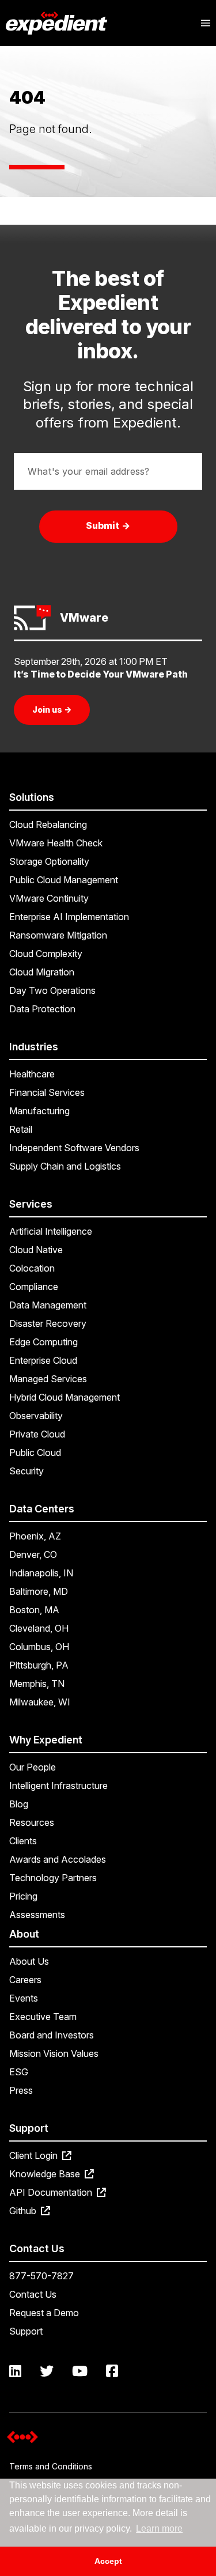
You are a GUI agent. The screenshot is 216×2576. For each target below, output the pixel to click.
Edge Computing (43, 1342)
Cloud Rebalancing (48, 824)
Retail (21, 1129)
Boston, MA (34, 1610)
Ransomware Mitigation (58, 935)
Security (26, 1471)
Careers (25, 1980)
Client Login (35, 2155)
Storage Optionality (49, 861)
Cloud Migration (42, 972)
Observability (36, 1416)
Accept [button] (108, 2561)
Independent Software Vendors (74, 1148)
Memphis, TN (37, 1684)
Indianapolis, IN (41, 1573)
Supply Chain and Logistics (65, 1166)
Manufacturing (39, 1111)
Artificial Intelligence (51, 1231)
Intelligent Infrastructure (58, 1786)
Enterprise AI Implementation (69, 917)
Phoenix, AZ (35, 1536)
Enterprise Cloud (43, 1360)
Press (21, 2090)
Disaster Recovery (48, 1323)
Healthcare (32, 1074)
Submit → (108, 525)
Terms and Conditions (51, 2466)
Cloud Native (36, 1250)
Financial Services (47, 1092)
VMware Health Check (56, 843)
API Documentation (52, 2192)
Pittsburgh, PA (39, 1665)
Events (24, 1998)
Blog (19, 1804)
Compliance (34, 1287)
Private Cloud (37, 1434)
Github (24, 2211)
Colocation (32, 1268)
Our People (33, 1767)
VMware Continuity (49, 898)
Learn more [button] (159, 2528)
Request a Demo (44, 2313)
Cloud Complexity (46, 954)
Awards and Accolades (58, 1859)
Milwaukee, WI (40, 1702)
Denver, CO (33, 1554)
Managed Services (48, 1379)
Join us (52, 710)
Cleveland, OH (39, 1628)
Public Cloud (35, 1452)
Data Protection (42, 1009)
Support (26, 2331)
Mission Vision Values (54, 2053)
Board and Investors (52, 2035)
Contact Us (33, 2294)
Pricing (23, 1896)
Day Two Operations (52, 990)
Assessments (37, 1915)
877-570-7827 (41, 2276)
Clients (23, 1841)
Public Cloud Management (64, 880)
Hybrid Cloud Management (65, 1397)
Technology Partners (53, 1878)
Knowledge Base (46, 2174)
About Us (29, 1961)
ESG (19, 2072)
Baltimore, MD (39, 1591)
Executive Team (43, 2017)
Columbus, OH (39, 1647)
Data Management (48, 1305)
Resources (32, 1822)
